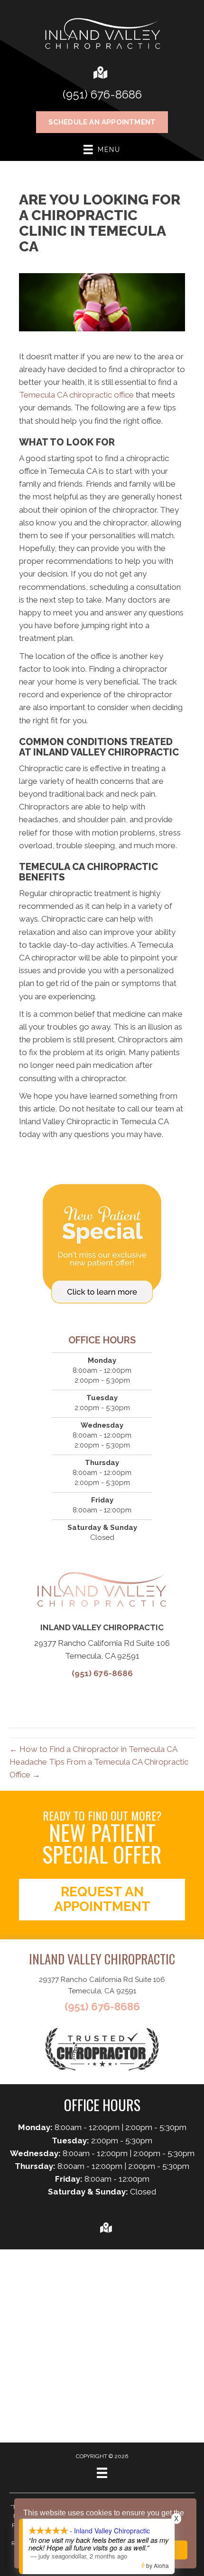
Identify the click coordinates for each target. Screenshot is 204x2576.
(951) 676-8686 (102, 94)
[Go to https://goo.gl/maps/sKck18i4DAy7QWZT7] (100, 74)
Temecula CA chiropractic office (76, 395)
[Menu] (102, 2473)
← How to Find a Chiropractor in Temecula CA (93, 1749)
